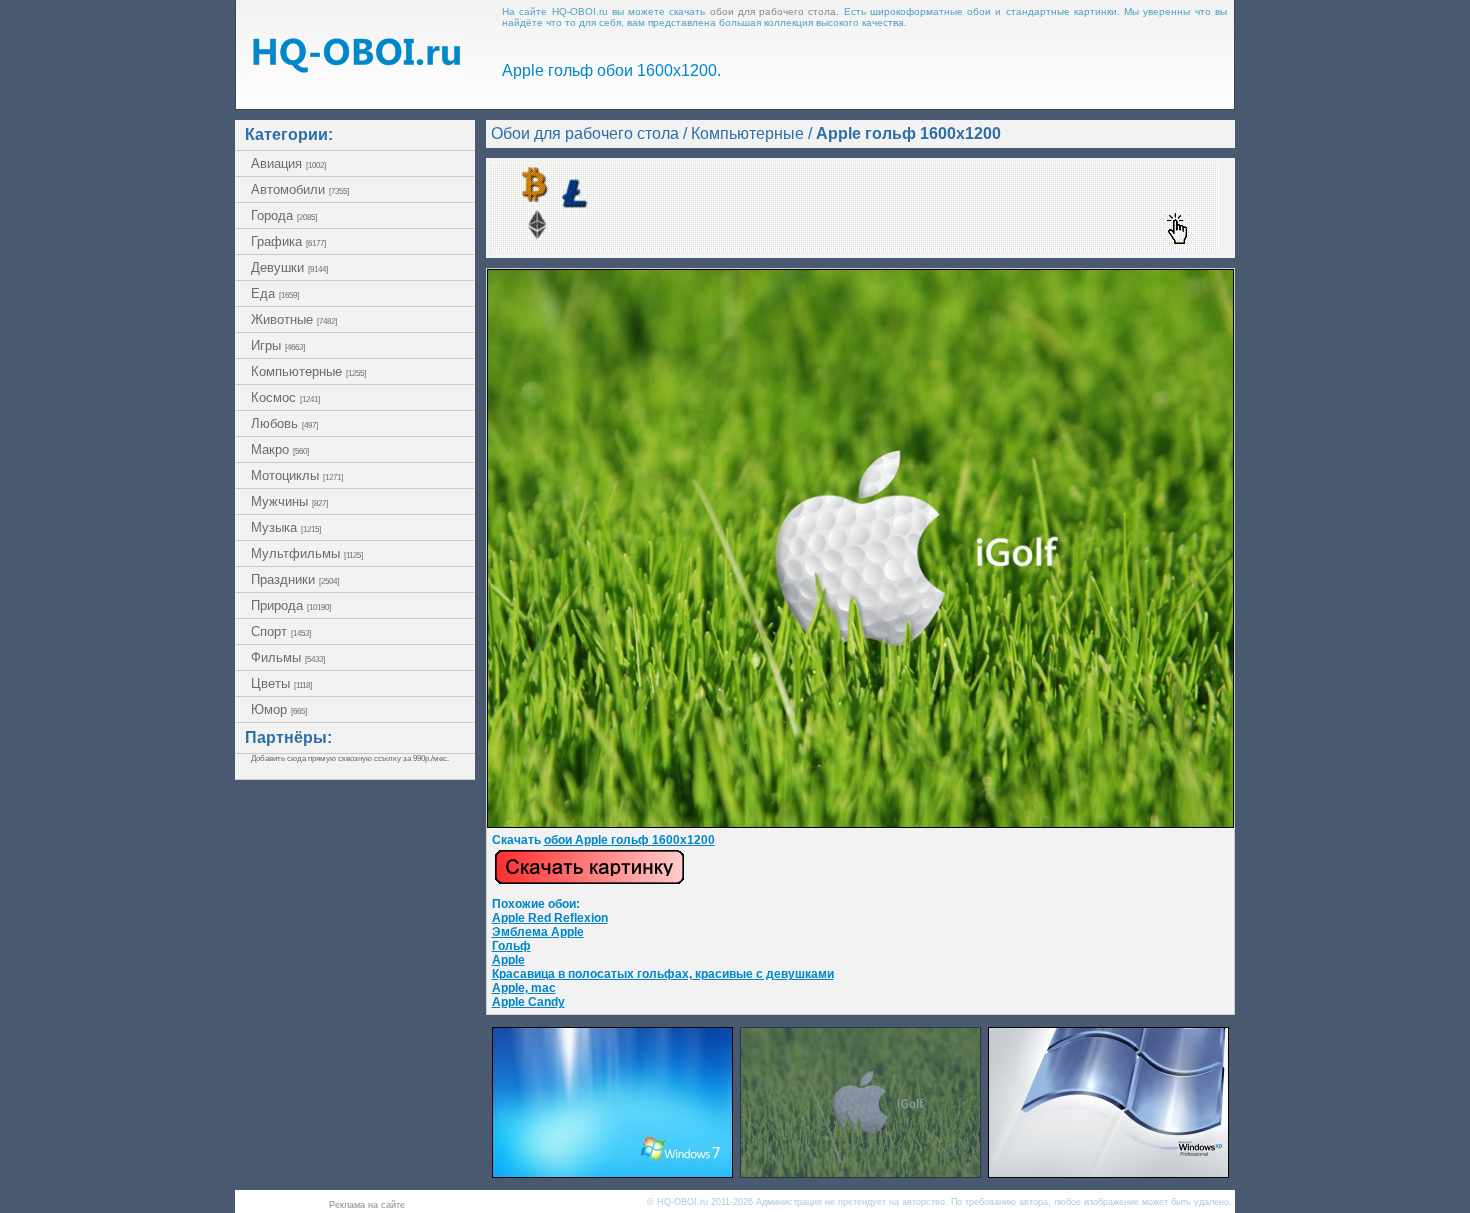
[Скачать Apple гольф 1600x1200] (860, 824)
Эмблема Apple (538, 932)
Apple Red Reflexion (550, 918)
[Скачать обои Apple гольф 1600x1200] (589, 881)
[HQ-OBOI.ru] (356, 67)
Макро (280, 449)
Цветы (281, 683)
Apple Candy (528, 1002)
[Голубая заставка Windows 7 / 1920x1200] (612, 1172)
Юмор (279, 709)
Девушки (289, 267)
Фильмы (288, 657)
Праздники (295, 579)
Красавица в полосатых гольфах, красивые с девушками (663, 974)
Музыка (286, 527)
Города (284, 215)
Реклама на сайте (367, 1205)
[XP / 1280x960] (1108, 1172)
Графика (288, 241)
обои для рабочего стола (773, 11)
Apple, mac (524, 988)
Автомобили (300, 189)
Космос (285, 397)
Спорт (281, 631)
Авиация (288, 163)
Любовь (284, 423)
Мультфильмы (307, 553)
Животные (294, 319)
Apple (508, 960)
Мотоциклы (297, 475)
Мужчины (289, 501)
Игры (278, 345)
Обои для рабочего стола (585, 133)
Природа (291, 605)
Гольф (511, 946)
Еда (275, 293)
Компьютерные (308, 371)
